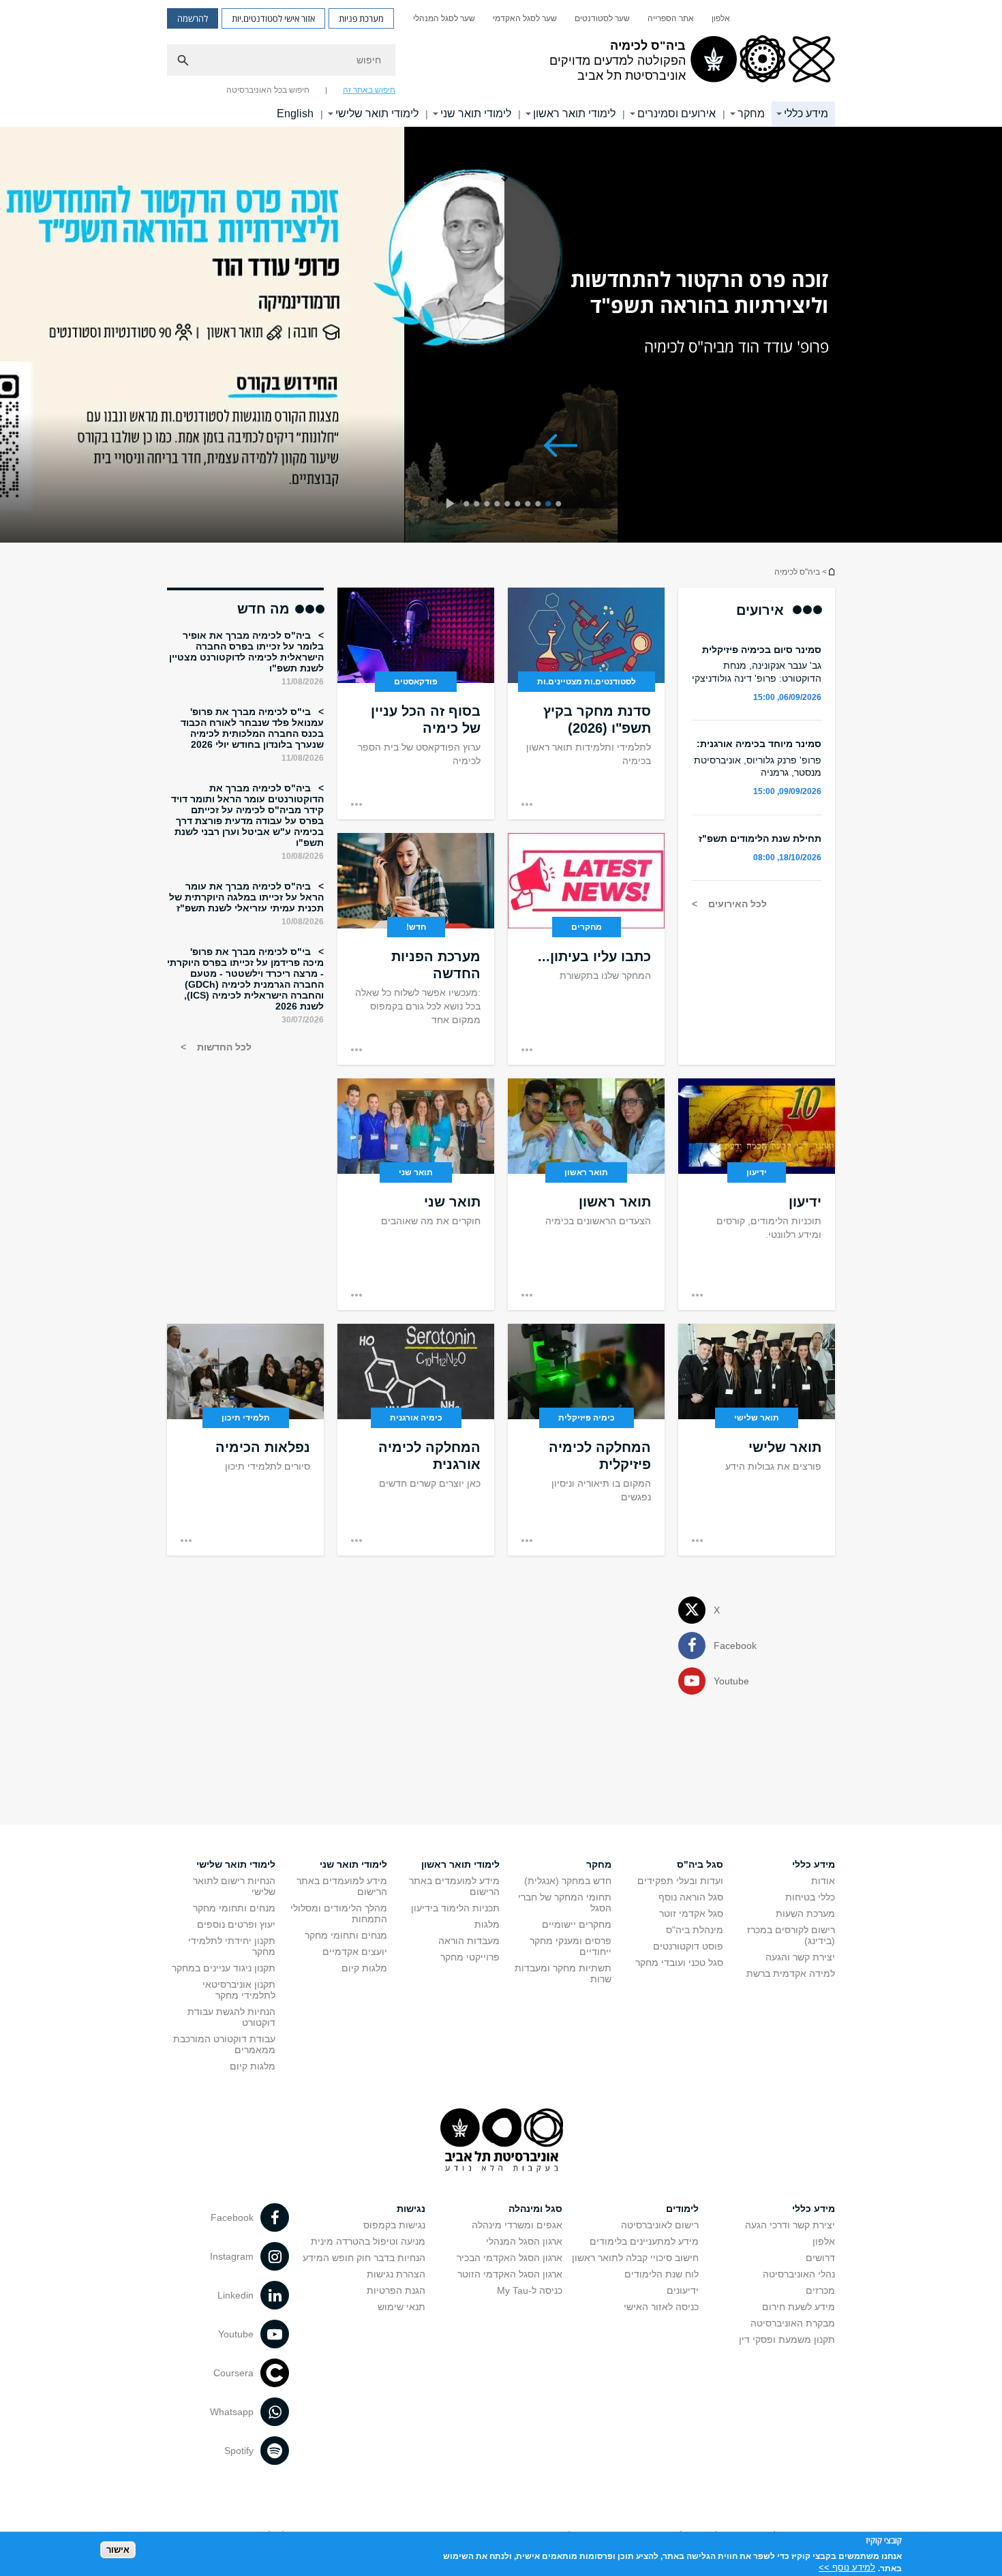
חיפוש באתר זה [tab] (369, 90)
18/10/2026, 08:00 (787, 858)
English (295, 113)
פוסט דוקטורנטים (688, 1946)
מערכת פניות (361, 18)
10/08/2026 (303, 856)
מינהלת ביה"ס (695, 1930)
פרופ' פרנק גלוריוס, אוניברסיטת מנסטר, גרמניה (758, 766)
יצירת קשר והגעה (800, 1957)
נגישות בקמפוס (394, 2225)
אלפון (721, 18)
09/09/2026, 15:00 (787, 791)
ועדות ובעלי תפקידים (680, 1881)
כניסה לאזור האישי (661, 2307)
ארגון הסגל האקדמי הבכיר (510, 2258)
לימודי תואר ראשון (574, 113)
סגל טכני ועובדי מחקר (679, 1963)
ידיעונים (683, 2290)
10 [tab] (469, 505)
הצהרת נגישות (396, 2274)
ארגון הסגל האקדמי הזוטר (510, 2274)
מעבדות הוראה (469, 1941)
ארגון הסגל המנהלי (524, 2241)
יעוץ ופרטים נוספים (236, 1924)
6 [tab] (510, 505)
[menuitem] (721, 18)
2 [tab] (550, 505)
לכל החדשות (223, 1047)
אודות (823, 1881)
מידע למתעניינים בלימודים (644, 2241)
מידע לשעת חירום (799, 2307)
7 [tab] (499, 505)
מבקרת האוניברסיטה (793, 2323)
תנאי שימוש (401, 2307)
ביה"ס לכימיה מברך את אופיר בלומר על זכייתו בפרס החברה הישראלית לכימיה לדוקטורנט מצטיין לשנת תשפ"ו (246, 652)
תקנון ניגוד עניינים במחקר (224, 1968)
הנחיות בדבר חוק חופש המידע (364, 2258)
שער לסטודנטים (602, 18)
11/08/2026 (303, 682)
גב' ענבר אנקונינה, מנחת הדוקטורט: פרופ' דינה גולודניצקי (757, 671)
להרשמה (193, 18)
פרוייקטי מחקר (470, 1957)
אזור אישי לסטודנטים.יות (273, 18)
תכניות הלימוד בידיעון (455, 1908)
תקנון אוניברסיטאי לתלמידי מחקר (239, 1990)
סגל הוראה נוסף (691, 1897)
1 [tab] (561, 505)
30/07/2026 (303, 1020)
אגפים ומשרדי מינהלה (517, 2225)
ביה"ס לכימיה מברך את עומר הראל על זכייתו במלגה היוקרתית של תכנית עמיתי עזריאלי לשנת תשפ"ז (246, 897)
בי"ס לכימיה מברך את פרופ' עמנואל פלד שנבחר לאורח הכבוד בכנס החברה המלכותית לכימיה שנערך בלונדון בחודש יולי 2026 (252, 728)
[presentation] (450, 505)
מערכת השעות (805, 1913)
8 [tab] (489, 505)
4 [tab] (530, 505)
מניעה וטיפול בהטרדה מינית (368, 2241)
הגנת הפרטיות (396, 2290)
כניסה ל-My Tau (530, 2290)
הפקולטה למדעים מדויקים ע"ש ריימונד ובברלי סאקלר (831, 572)
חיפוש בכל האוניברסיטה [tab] (268, 90)
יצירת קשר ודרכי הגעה (790, 2225)
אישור (118, 2549)
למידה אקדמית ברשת (791, 1973)
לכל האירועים (736, 904)
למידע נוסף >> (847, 2567)
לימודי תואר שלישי (377, 113)
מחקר (751, 113)
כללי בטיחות (810, 1897)
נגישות (411, 2209)
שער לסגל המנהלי (444, 18)
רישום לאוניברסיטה (660, 2225)
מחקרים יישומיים (577, 1924)
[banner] (501, 63)
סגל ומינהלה (535, 2209)
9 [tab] (479, 505)
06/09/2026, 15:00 (787, 697)
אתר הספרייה (671, 18)
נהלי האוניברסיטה (799, 2274)
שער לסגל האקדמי (525, 18)
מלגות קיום (364, 1968)
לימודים (682, 2209)
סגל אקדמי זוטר (691, 1913)
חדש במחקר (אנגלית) (568, 1881)
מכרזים (820, 2290)
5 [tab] (520, 505)
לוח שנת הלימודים (662, 2274)
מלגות (487, 1924)
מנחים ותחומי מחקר (346, 1935)
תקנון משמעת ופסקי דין (787, 2339)
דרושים (820, 2258)
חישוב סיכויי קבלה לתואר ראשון (635, 2258)
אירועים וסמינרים (677, 113)
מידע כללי (806, 113)
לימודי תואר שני (476, 113)
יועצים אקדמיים (355, 1952)
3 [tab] (540, 505)
